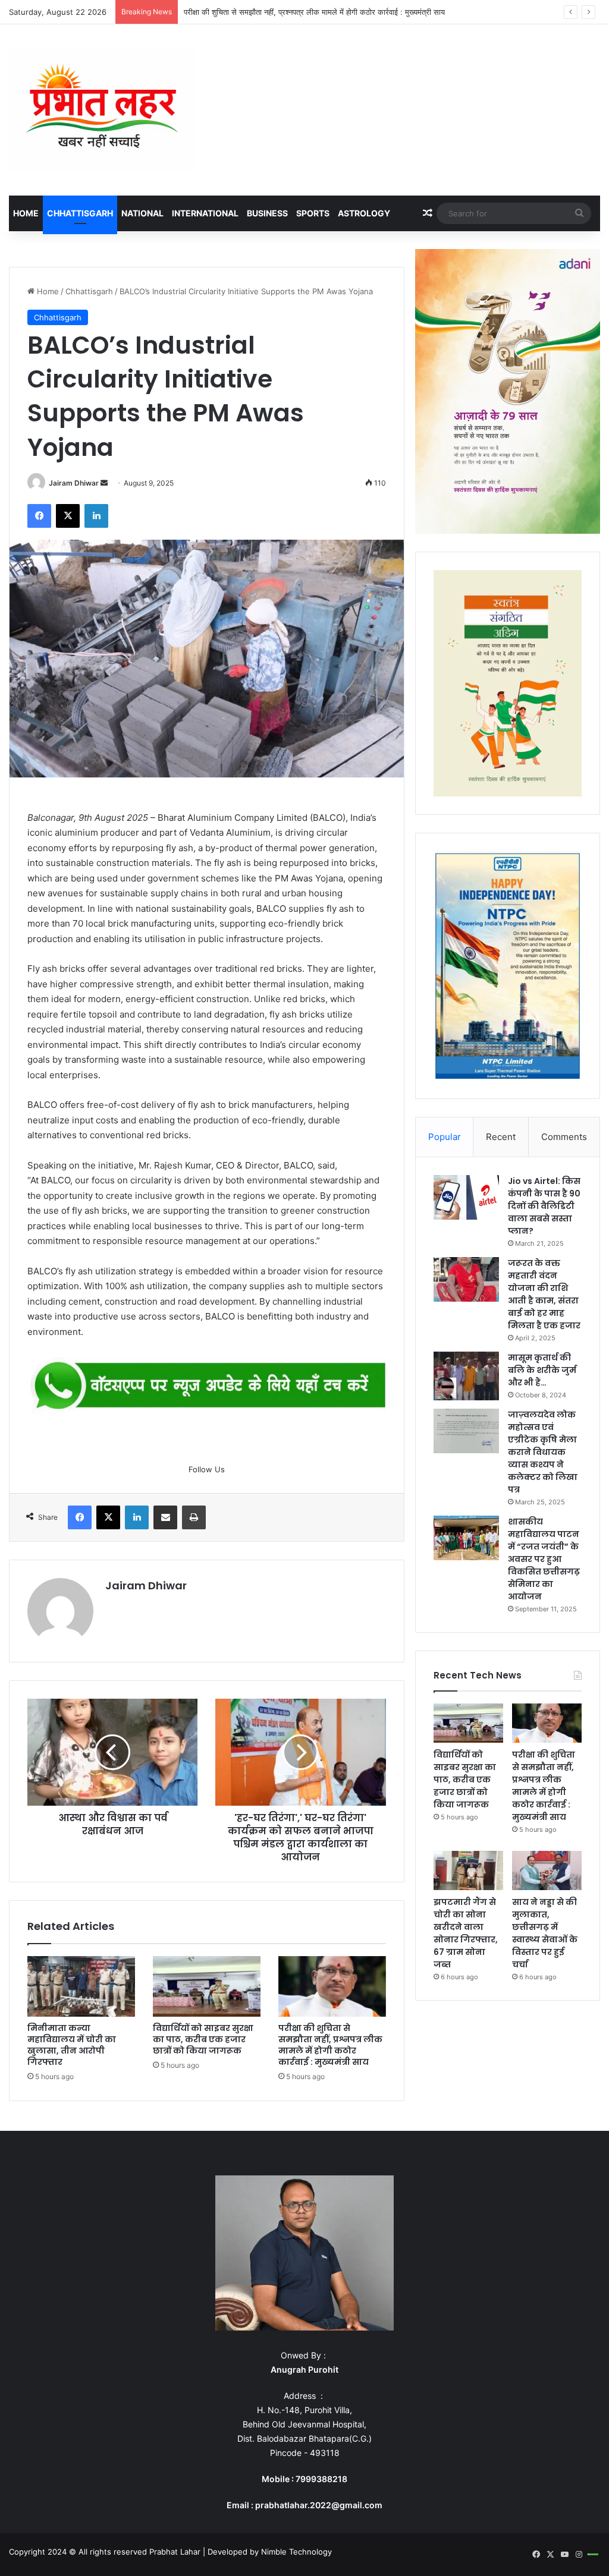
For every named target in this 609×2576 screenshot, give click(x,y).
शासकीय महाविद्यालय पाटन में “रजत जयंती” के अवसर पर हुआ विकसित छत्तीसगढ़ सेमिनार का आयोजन (544, 1559)
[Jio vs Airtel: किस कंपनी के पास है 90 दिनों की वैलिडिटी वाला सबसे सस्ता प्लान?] (466, 1197)
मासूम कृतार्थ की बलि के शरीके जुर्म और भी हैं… (542, 1370)
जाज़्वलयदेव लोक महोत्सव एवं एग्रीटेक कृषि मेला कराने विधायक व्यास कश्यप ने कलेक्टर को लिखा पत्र (543, 1452)
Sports (313, 213)
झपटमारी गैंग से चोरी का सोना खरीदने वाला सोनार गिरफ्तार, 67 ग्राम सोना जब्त (466, 1933)
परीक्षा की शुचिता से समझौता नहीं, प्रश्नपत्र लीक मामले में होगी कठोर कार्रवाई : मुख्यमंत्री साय (314, 12)
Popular (445, 1137)
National (142, 213)
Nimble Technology (296, 2552)
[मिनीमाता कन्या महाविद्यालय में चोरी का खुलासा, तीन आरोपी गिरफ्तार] (81, 1986)
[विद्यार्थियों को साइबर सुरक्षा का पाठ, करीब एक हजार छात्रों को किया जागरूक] (207, 1986)
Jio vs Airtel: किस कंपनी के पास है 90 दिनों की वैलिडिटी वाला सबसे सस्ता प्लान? (544, 1206)
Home (26, 213)
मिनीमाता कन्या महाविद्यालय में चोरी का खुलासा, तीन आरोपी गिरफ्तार (72, 2045)
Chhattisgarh (80, 213)
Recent (501, 1137)
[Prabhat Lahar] (101, 110)
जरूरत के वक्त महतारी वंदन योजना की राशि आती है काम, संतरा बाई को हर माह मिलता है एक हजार (544, 1294)
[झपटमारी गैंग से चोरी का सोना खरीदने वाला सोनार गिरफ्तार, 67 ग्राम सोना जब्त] (468, 1870)
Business (267, 213)
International (205, 213)
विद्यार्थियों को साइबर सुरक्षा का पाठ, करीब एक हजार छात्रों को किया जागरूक (203, 2039)
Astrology (364, 213)
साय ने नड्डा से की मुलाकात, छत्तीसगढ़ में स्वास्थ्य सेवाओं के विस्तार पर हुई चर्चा (545, 1933)
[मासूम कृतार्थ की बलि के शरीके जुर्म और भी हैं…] (466, 1376)
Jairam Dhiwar (74, 483)
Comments (564, 1137)
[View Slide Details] (207, 1386)
